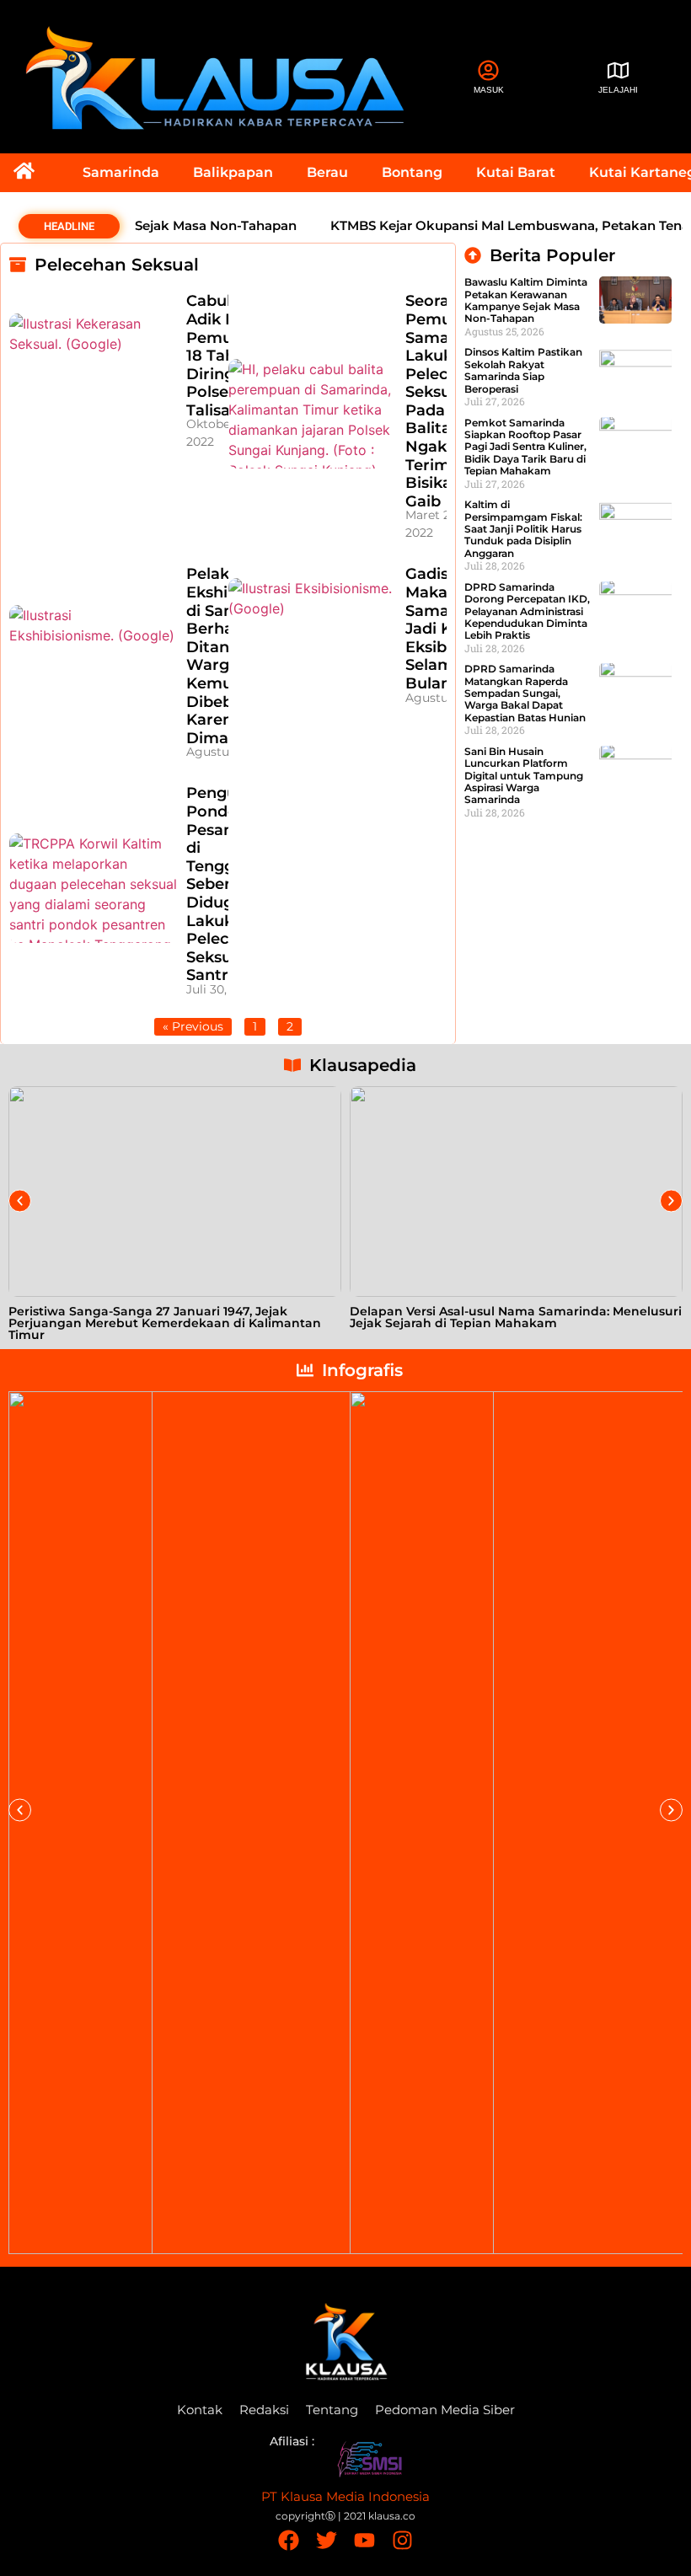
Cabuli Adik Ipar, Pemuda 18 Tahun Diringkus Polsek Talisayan (224, 356)
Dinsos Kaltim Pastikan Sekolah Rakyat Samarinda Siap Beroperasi (523, 370)
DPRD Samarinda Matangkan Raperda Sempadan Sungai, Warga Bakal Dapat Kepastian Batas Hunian (525, 693)
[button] (20, 1200)
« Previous (193, 1026)
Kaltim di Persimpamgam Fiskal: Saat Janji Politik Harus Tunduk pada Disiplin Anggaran (523, 529)
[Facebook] (289, 2540)
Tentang (332, 2410)
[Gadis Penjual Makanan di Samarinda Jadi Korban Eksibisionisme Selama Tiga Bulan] (313, 633)
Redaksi (264, 2410)
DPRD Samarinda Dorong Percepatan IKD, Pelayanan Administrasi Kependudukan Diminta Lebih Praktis (527, 611)
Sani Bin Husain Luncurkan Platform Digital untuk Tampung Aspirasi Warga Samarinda (524, 776)
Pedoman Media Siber (445, 2410)
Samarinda (121, 172)
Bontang (412, 172)
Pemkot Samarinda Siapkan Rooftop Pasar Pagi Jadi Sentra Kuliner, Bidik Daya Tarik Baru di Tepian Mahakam (525, 447)
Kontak (200, 2410)
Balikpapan (233, 172)
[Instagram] (402, 2540)
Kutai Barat (516, 172)
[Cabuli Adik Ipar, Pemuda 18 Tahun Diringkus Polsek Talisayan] (94, 368)
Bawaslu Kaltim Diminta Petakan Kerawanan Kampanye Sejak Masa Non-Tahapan (526, 300)
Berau (327, 172)
